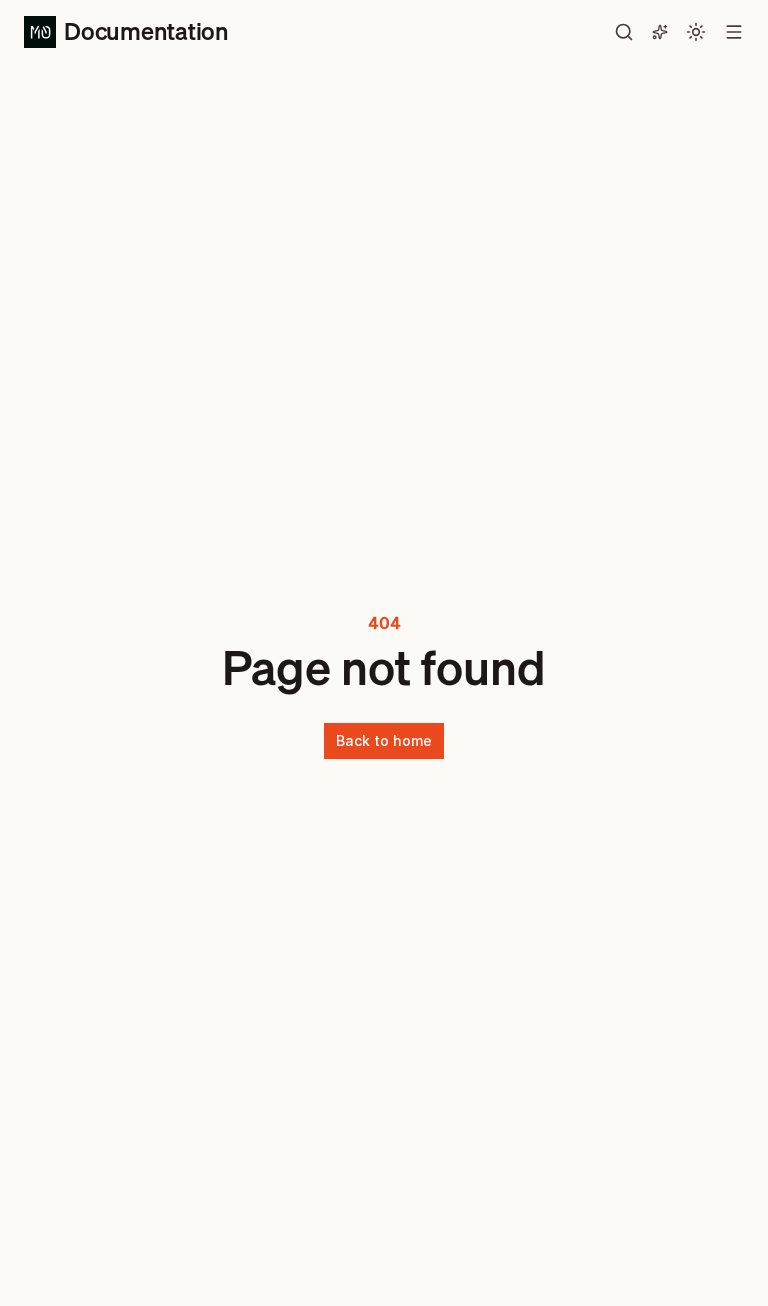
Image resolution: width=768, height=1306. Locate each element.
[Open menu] (734, 32)
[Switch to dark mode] (696, 32)
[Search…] (624, 32)
